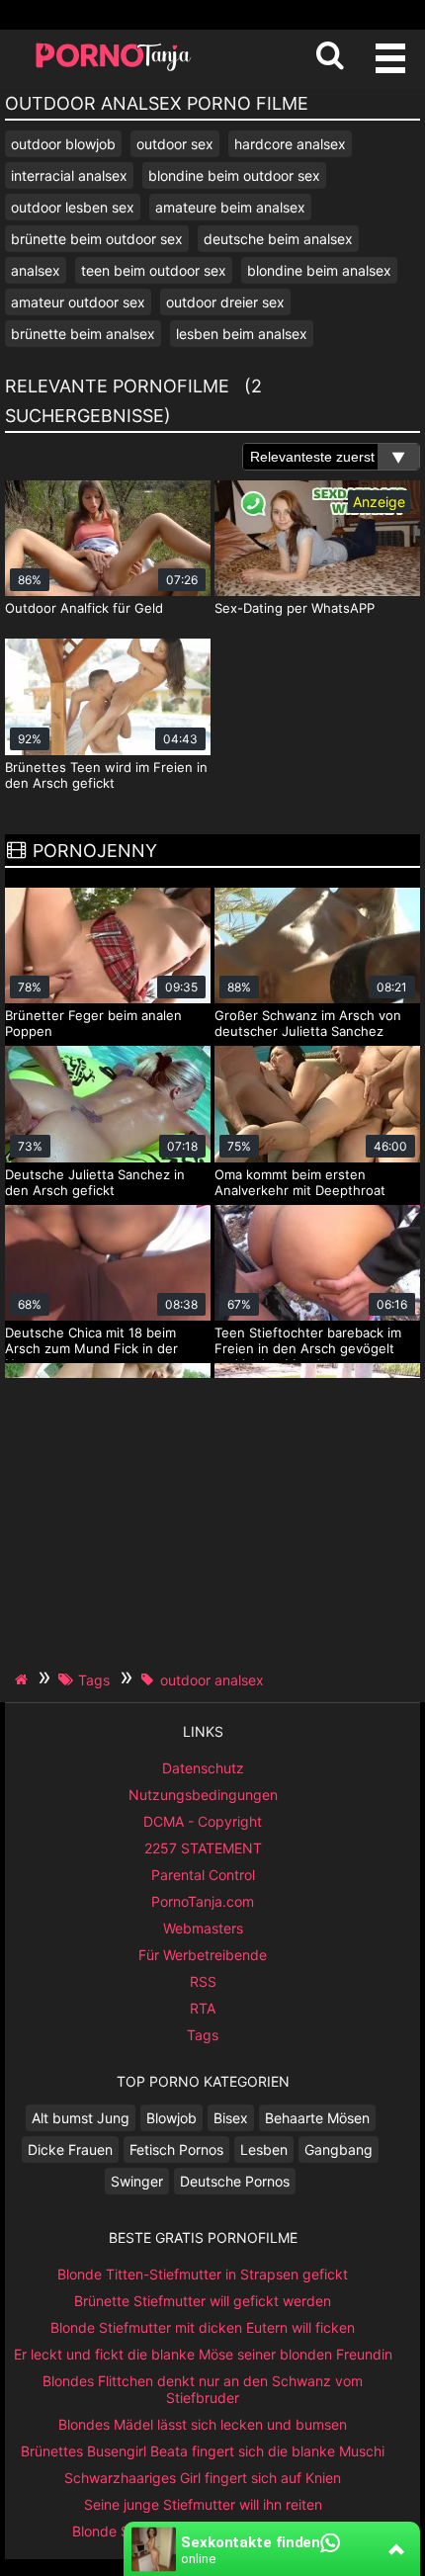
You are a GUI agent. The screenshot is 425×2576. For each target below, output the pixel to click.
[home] (24, 1679)
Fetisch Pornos (176, 2149)
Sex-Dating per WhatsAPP (295, 608)
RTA (203, 2008)
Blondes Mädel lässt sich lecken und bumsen (203, 2424)
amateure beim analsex (230, 207)
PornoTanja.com (203, 1901)
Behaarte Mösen (317, 2118)
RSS (203, 1981)
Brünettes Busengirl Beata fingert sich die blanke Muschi (203, 2451)
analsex (36, 270)
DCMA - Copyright (203, 1821)
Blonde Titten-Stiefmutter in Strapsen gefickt (203, 2274)
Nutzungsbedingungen (203, 1795)
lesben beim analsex (242, 334)
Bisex (231, 2118)
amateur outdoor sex (78, 302)
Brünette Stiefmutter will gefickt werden (203, 2301)
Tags (203, 2035)
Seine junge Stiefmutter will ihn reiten (203, 2504)
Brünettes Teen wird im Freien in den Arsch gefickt (106, 775)
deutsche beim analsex (278, 239)
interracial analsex (69, 175)
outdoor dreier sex (225, 302)
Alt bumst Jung (81, 2118)
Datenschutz (203, 1768)
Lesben (264, 2149)
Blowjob (171, 2118)
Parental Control (203, 1875)
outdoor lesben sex (73, 207)
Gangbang (339, 2149)
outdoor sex (175, 144)
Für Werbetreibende (203, 1955)
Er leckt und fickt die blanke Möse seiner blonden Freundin (203, 2354)
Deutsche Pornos (235, 2181)
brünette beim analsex (83, 334)
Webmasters (203, 1928)
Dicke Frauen (70, 2149)
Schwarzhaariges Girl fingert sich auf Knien (203, 2478)
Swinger (137, 2181)
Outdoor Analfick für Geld (84, 608)
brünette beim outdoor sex (97, 239)
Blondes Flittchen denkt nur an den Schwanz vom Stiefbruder (203, 2389)
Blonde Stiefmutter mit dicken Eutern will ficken (203, 2327)
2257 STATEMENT (203, 1848)
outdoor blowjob (63, 144)
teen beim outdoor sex (154, 270)
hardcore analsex (290, 144)
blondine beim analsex (319, 270)
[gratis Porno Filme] (114, 69)
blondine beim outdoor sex (234, 175)
